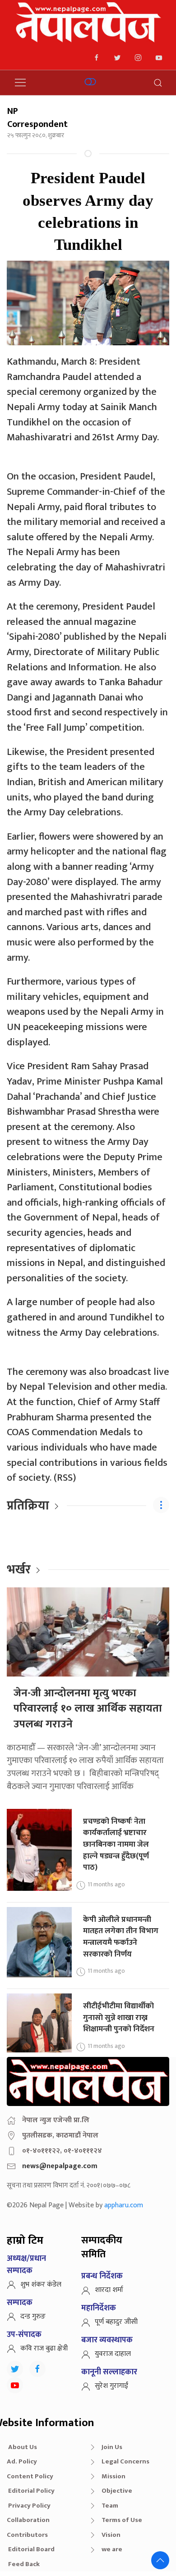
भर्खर (19, 1570)
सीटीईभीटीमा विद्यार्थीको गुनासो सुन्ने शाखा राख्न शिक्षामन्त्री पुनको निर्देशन (119, 2017)
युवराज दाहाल (113, 2354)
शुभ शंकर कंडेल (41, 2285)
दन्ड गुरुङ (33, 2316)
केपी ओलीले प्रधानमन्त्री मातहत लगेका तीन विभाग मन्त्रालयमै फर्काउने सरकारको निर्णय (121, 1937)
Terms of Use (122, 2520)
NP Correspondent (37, 118)
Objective (117, 2491)
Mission (113, 2476)
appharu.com (124, 2205)
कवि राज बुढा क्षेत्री (44, 2348)
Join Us (112, 2447)
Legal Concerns (125, 2461)
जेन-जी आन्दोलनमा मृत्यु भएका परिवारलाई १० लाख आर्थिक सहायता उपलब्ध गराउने (88, 1709)
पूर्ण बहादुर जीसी (116, 2322)
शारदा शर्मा (109, 2290)
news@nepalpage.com (60, 2166)
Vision (111, 2535)
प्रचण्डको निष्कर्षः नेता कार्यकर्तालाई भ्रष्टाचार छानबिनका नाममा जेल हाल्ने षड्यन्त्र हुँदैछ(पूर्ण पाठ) (116, 1844)
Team (110, 2506)
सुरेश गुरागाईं (111, 2386)
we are (112, 2549)
